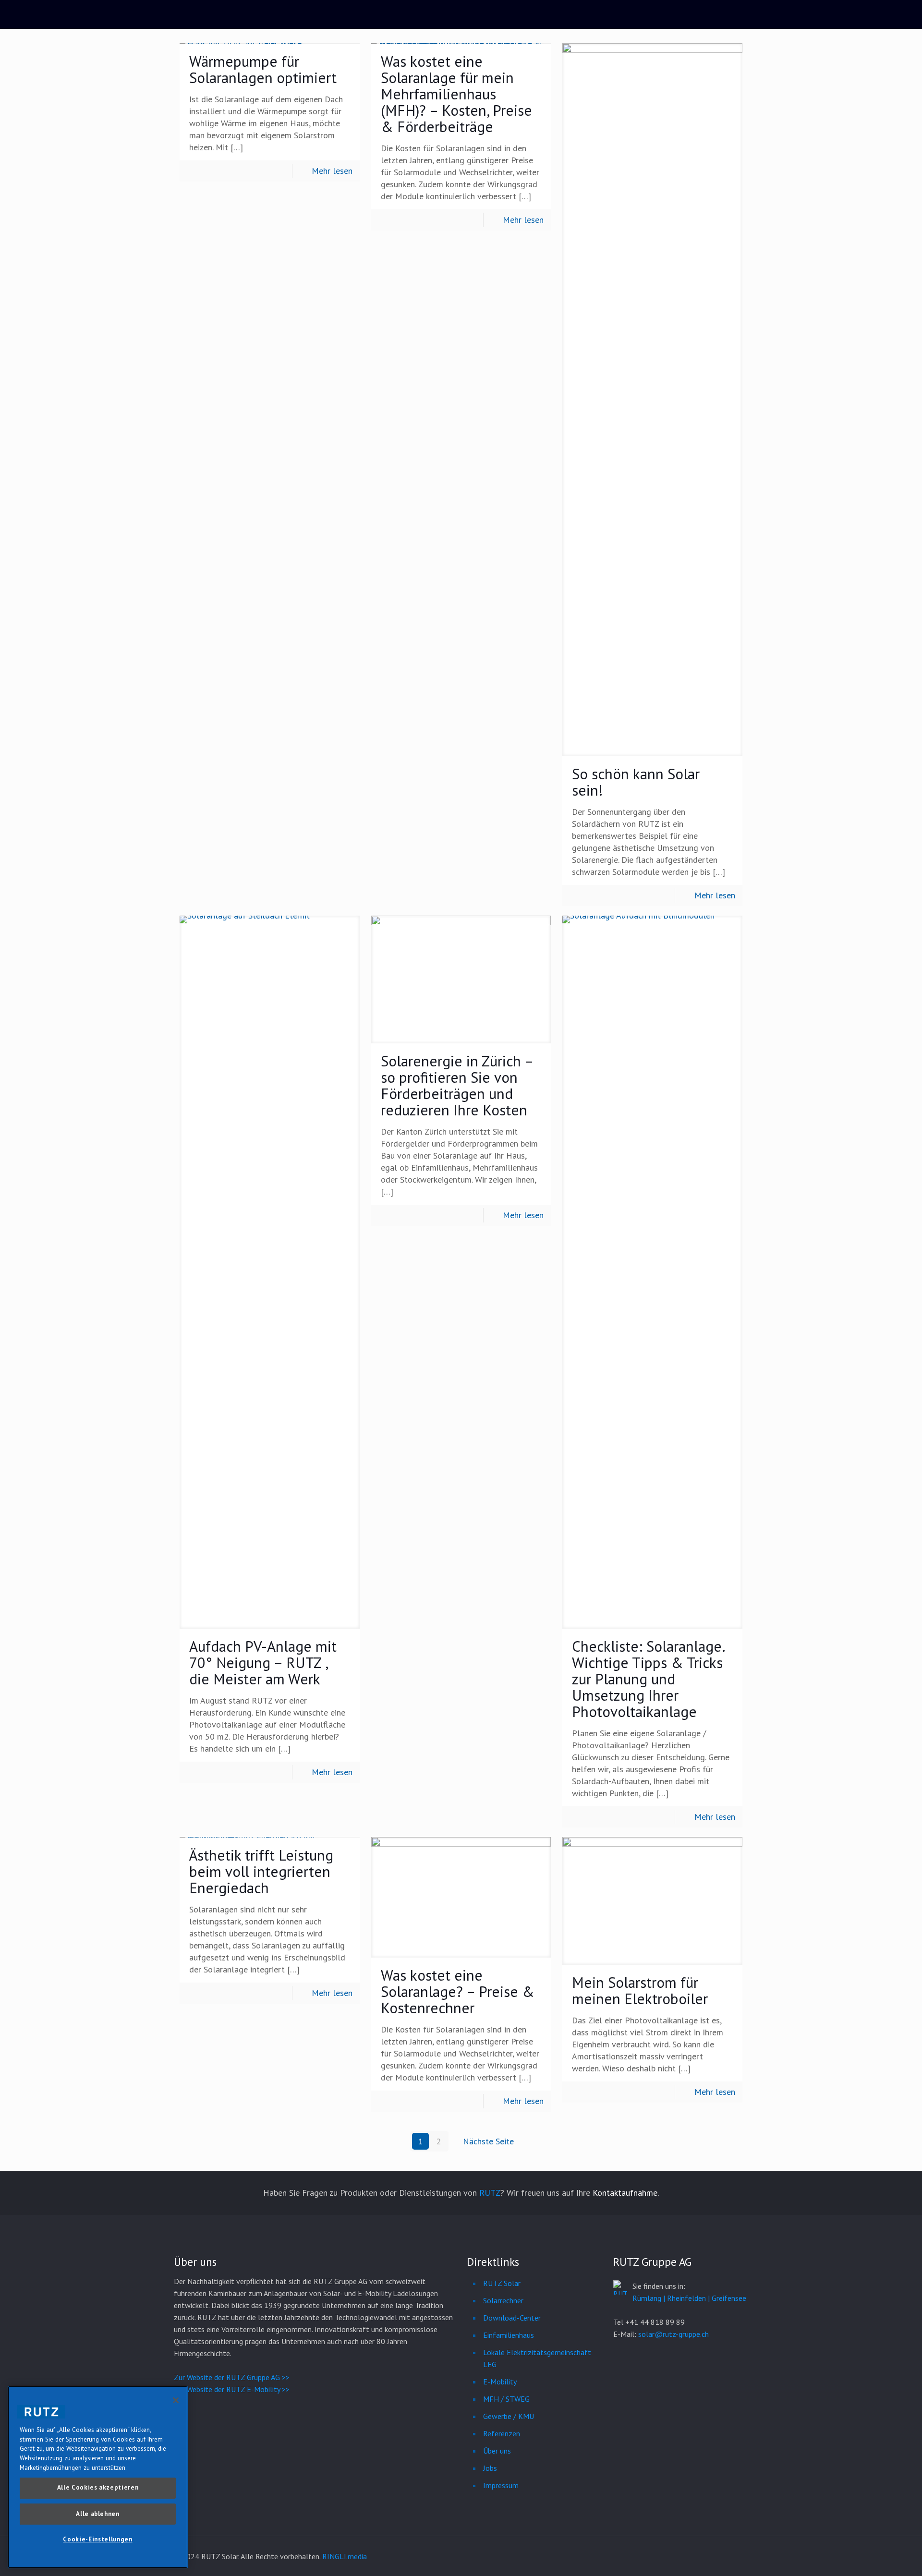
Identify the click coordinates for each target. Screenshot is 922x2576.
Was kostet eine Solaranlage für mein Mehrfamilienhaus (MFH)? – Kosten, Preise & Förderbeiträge (456, 94)
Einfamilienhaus (509, 2335)
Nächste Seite (488, 2141)
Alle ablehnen (98, 2513)
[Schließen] (176, 2400)
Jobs (490, 2468)
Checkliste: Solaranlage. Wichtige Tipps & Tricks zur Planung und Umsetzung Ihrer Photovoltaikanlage (648, 1679)
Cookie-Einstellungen (97, 2539)
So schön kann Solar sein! (636, 782)
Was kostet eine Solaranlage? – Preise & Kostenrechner (458, 1991)
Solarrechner (503, 2300)
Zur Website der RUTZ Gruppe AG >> (232, 2377)
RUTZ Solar (502, 2283)
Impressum (501, 2485)
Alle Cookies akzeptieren (98, 2487)
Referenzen (502, 2433)
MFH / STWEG (506, 2399)
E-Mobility (500, 2382)
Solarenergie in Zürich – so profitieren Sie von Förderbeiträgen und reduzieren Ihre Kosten (457, 1085)
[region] (98, 2477)
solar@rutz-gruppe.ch (673, 2334)
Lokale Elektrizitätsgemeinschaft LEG (537, 2358)
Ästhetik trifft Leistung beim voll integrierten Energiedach (261, 1871)
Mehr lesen (332, 171)
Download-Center (512, 2318)
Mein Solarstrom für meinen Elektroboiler (640, 1990)
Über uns (497, 2451)
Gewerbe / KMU (509, 2416)
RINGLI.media (345, 2556)
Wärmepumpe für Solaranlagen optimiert (263, 69)
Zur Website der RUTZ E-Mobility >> (232, 2389)
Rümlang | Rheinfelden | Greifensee (689, 2298)
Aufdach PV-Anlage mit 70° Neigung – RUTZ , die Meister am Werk (263, 1663)
